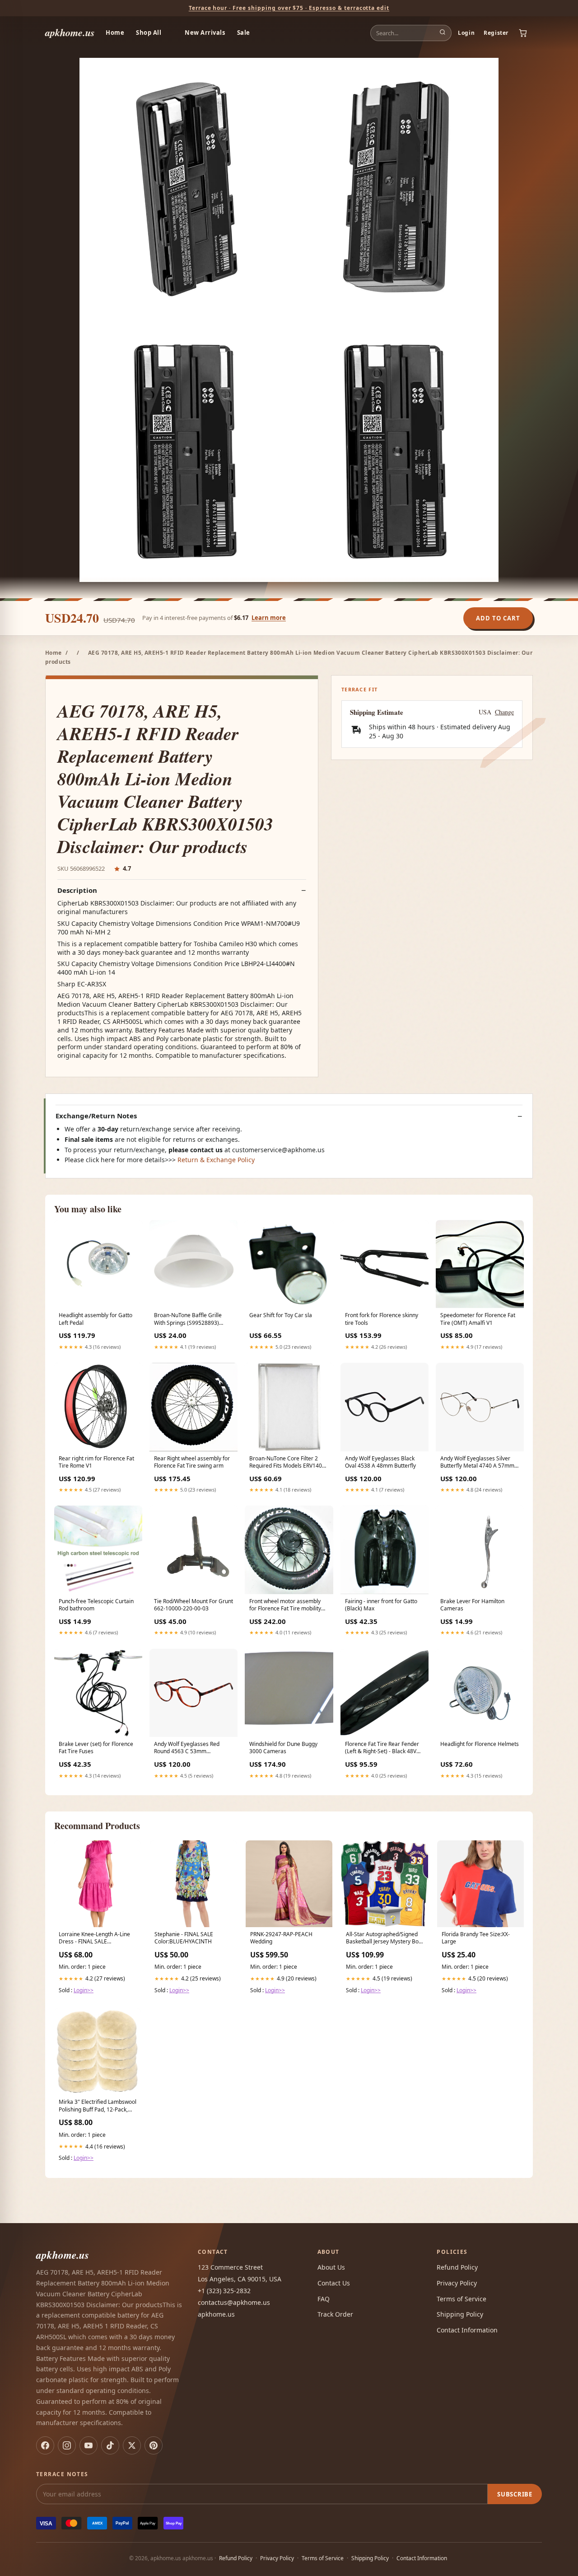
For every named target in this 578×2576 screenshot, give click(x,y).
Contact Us (334, 2283)
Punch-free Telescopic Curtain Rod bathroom (96, 1605)
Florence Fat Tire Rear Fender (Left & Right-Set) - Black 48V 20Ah (382, 1748)
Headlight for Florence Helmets (480, 1744)
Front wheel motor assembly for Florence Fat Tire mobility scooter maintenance (285, 1605)
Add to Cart (498, 618)
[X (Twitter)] (132, 2445)
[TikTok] (110, 2445)
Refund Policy (457, 2267)
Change (504, 712)
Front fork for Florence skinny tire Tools (382, 1319)
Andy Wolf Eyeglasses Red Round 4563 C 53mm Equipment (187, 1748)
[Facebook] (45, 2445)
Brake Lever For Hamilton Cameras (472, 1605)
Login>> (84, 1990)
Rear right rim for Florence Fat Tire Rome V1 (96, 1462)
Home (115, 33)
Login (466, 33)
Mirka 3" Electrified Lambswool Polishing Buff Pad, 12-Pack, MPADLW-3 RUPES (98, 2106)
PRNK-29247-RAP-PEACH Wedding (281, 1938)
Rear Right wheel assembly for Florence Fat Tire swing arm (192, 1462)
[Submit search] (443, 33)
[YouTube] (89, 2445)
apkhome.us (70, 32)
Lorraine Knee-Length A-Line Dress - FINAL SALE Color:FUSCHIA (94, 1938)
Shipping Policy (460, 2314)
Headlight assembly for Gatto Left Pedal (96, 1319)
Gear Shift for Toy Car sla (281, 1315)
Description (77, 890)
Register (496, 33)
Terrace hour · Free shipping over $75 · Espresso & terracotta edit (289, 8)
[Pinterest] (154, 2445)
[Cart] (523, 33)
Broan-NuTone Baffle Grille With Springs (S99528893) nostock (188, 1319)
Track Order (335, 2314)
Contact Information (467, 2330)
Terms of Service (461, 2299)
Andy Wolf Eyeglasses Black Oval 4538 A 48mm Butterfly (380, 1462)
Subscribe (515, 2494)
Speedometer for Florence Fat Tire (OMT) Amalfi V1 (478, 1319)
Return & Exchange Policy (216, 1160)
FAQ (324, 2299)
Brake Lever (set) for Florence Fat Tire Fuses (96, 1748)
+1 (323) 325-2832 (224, 2291)
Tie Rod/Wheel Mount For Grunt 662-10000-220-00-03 (193, 1605)
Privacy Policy (457, 2283)
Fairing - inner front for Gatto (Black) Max (381, 1605)
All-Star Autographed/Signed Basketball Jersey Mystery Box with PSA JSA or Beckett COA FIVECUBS (384, 1938)
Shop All (149, 33)
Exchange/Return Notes (96, 1116)
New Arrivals (205, 33)
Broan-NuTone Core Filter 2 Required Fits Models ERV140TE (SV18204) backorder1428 (289, 1463)
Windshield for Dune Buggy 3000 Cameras (283, 1748)
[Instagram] (67, 2445)
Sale (244, 33)
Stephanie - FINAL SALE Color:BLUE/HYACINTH (184, 1938)
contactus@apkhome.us (234, 2302)
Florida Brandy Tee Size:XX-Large (476, 1938)
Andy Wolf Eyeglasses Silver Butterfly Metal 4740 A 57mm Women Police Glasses (477, 1463)
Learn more (269, 618)
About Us (331, 2267)
